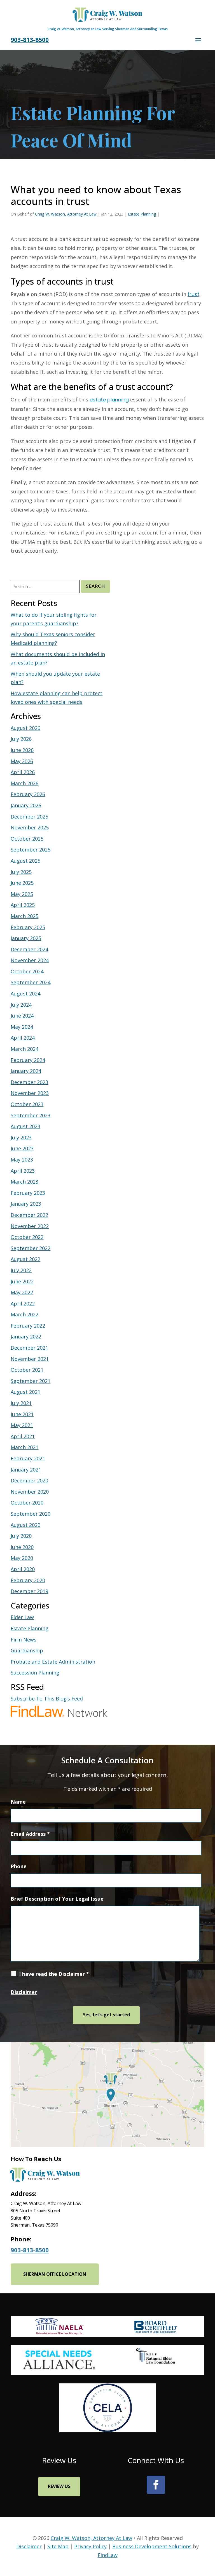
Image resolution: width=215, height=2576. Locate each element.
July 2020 (21, 1536)
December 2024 (29, 949)
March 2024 (24, 1049)
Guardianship (27, 1650)
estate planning (109, 400)
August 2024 (25, 994)
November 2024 (30, 960)
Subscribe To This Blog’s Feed (47, 1699)
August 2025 (25, 861)
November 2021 (30, 1359)
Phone (19, 1866)
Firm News (24, 1640)
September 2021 (31, 1381)
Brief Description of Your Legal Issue (57, 1899)
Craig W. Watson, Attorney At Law (66, 214)
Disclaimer (24, 1992)
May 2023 (22, 1160)
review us (59, 2486)
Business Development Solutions (152, 2546)
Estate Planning (142, 214)
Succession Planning (35, 1673)
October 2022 (27, 1237)
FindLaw (108, 2555)
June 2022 (22, 1281)
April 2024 (23, 1038)
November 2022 (30, 1226)
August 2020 (25, 1525)
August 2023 (25, 1126)
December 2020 (29, 1480)
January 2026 (26, 805)
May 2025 (22, 894)
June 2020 (22, 1547)
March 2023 (24, 1182)
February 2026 (28, 794)
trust (193, 294)
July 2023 (21, 1137)
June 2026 (22, 750)
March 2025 (24, 916)
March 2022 (24, 1314)
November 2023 (30, 1093)
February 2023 (28, 1193)
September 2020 (31, 1514)
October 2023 (27, 1104)
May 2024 (22, 1027)
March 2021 (24, 1447)
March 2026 (24, 783)
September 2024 (31, 982)
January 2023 (26, 1204)
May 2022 (22, 1292)
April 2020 (23, 1569)
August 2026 (25, 728)
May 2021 (22, 1425)
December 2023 (29, 1082)
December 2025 (29, 817)
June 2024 (22, 1016)
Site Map (58, 2546)
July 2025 (21, 872)
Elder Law (22, 1617)
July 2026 (21, 739)
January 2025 (26, 938)
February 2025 (28, 927)
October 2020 (27, 1503)
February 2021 (28, 1458)
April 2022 (23, 1304)
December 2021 (29, 1348)
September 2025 (31, 850)
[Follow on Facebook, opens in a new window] (156, 2485)
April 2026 (23, 772)
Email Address (30, 1834)
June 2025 (22, 883)
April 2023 (23, 1171)
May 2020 (22, 1558)
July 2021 (21, 1403)
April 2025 (23, 905)
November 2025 (30, 827)
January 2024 (26, 1071)
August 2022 (25, 1259)
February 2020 (28, 1580)
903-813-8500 (30, 40)
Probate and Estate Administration (53, 1662)
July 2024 (21, 1005)
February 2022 (28, 1326)
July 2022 (21, 1270)
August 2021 (25, 1392)
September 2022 (31, 1248)
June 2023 (22, 1148)
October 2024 (27, 971)
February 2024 (28, 1060)
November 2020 (30, 1492)
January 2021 (26, 1470)
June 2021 (22, 1414)
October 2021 (27, 1370)
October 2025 (27, 839)
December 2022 (29, 1215)
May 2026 (22, 761)
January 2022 (26, 1337)
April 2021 (23, 1436)
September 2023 (31, 1115)
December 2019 (29, 1591)
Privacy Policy (90, 2546)
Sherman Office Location (55, 2274)
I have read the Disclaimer (54, 1974)
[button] (198, 40)
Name (18, 1802)
